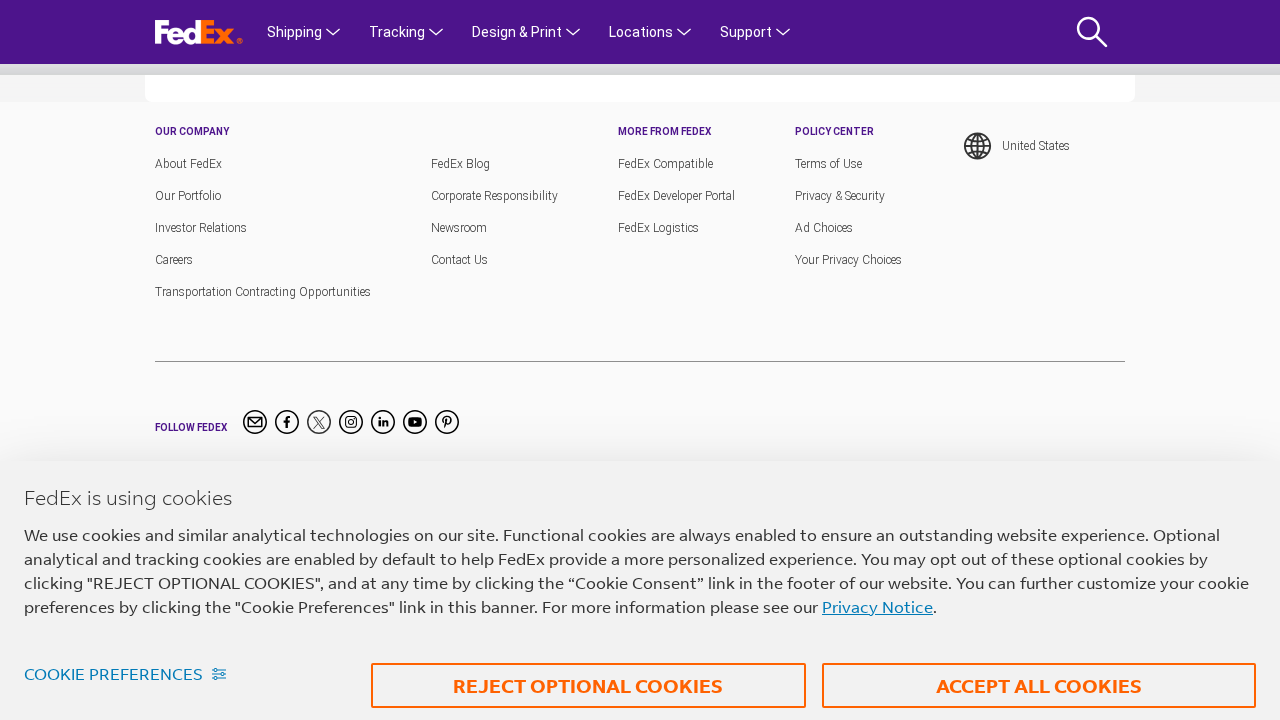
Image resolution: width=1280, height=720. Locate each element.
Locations (641, 32)
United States (1036, 146)
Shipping (294, 32)
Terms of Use (828, 164)
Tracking (397, 32)
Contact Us (459, 260)
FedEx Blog (460, 164)
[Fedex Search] (1094, 32)
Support (746, 32)
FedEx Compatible (665, 164)
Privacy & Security (840, 196)
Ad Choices (824, 228)
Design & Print (517, 32)
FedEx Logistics (658, 228)
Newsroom (459, 228)
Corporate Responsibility (494, 196)
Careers (174, 260)
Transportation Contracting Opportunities (263, 292)
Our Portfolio (188, 196)
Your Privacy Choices (848, 260)
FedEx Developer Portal (676, 196)
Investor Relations (201, 228)
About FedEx (188, 164)
